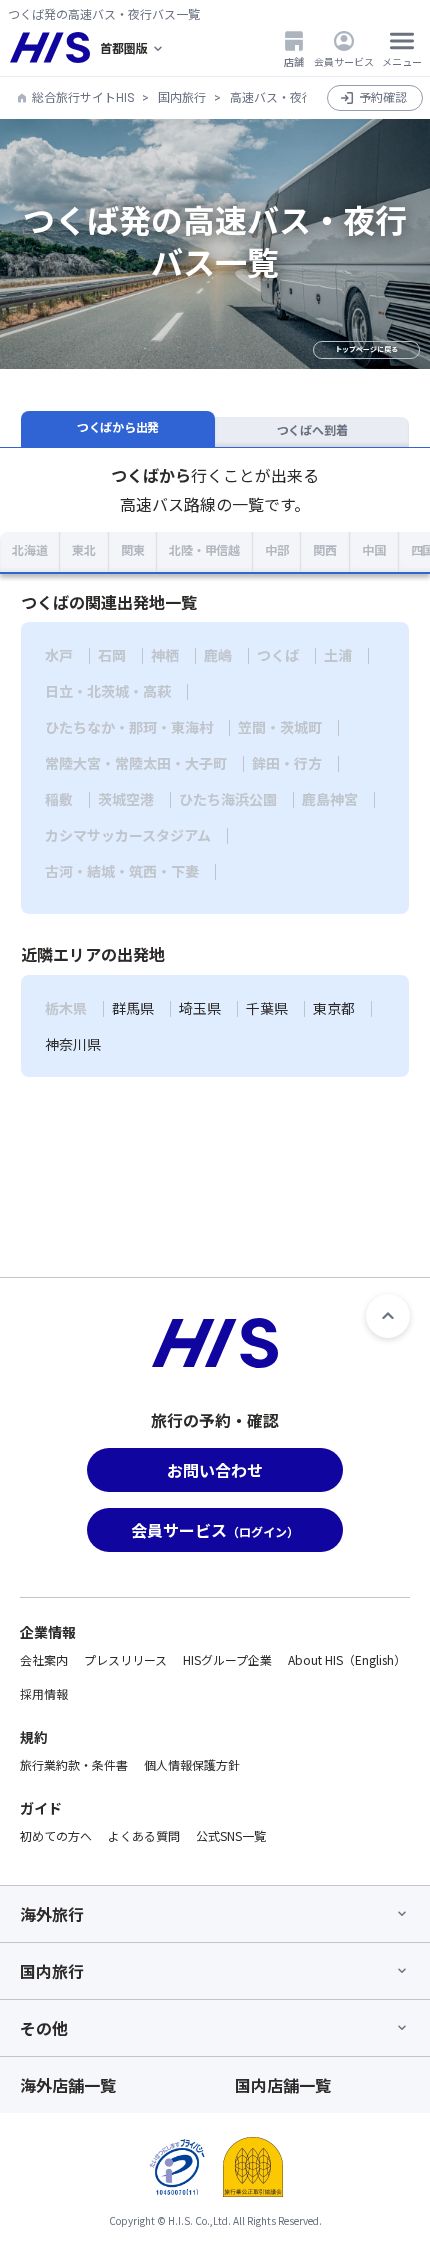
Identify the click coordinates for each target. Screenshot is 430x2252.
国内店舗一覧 (283, 2085)
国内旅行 (182, 98)
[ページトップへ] (388, 1316)
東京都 (334, 1009)
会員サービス (344, 61)
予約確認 (383, 98)
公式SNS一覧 (231, 1835)
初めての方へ (56, 1835)
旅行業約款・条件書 (74, 1764)
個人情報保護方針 (192, 1764)
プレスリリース (125, 1659)
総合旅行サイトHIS (83, 98)
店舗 (294, 61)
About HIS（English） (347, 1659)
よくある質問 (144, 1835)
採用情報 (44, 1693)
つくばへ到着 (312, 431)
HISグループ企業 (227, 1659)
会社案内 (44, 1659)
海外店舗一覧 (68, 2085)
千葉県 (267, 1009)
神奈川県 (73, 1045)
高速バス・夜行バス (284, 98)
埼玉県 (200, 1009)
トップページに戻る (366, 350)
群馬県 (133, 1009)
